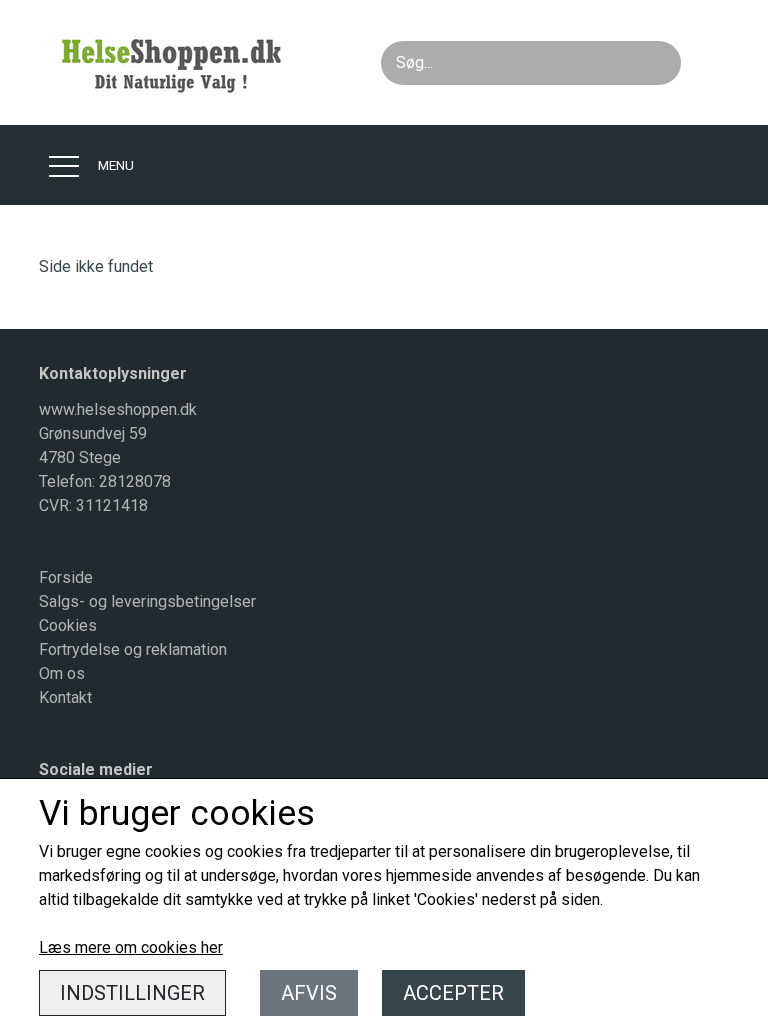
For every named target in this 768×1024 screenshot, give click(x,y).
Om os (62, 673)
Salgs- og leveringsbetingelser (147, 601)
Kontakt (65, 697)
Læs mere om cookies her (131, 947)
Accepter (453, 993)
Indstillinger (132, 993)
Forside (66, 577)
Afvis (309, 993)
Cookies (68, 625)
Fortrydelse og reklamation (133, 649)
